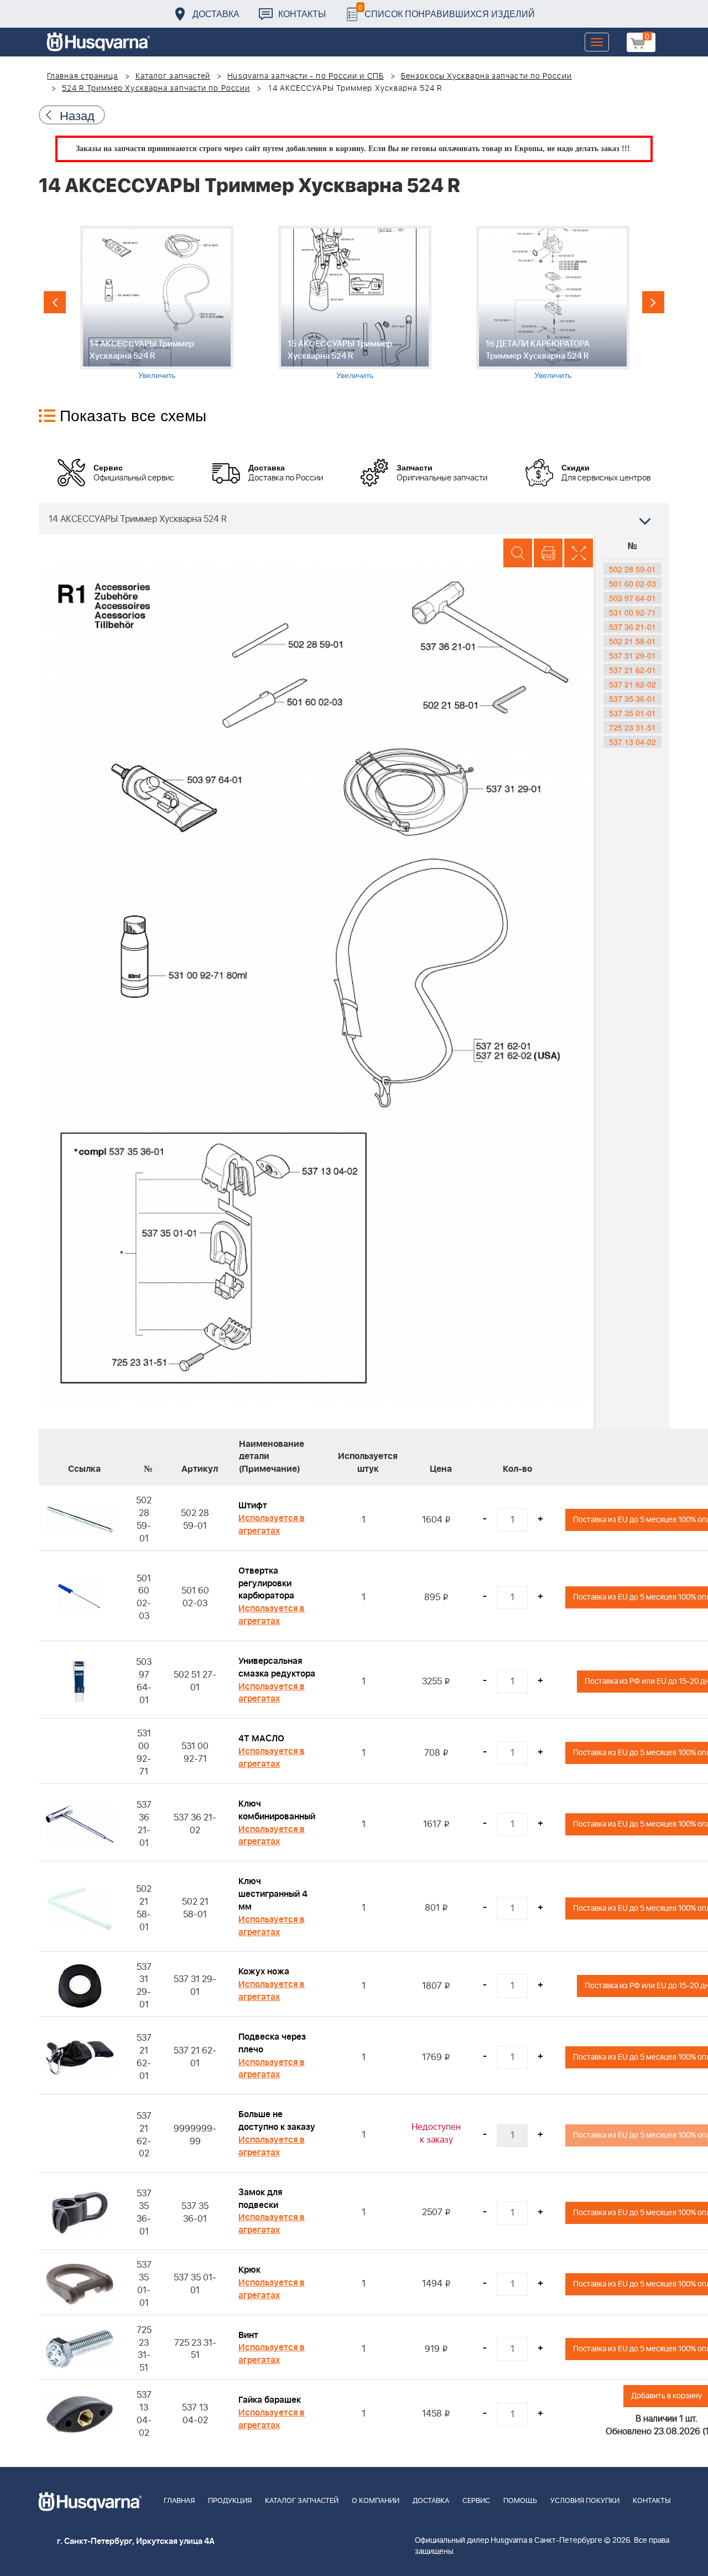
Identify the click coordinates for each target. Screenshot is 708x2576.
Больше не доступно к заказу (277, 2121)
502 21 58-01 (632, 641)
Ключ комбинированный (277, 1810)
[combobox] (354, 519)
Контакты (302, 14)
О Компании (376, 2501)
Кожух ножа (264, 1972)
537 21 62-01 (632, 670)
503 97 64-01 (632, 598)
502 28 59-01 (632, 569)
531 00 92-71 (632, 612)
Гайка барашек (270, 2400)
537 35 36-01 (632, 699)
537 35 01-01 (632, 713)
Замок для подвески (260, 2199)
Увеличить (157, 375)
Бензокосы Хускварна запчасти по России (486, 76)
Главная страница (83, 76)
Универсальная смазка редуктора (277, 1667)
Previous (55, 302)
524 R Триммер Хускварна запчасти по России (156, 89)
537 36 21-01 (632, 627)
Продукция (230, 2501)
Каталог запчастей (173, 76)
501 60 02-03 (632, 583)
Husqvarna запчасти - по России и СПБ (306, 76)
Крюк (249, 2270)
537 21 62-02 (632, 684)
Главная (179, 2501)
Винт (248, 2335)
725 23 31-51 (632, 727)
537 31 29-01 (632, 655)
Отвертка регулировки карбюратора (266, 1584)
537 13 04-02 (632, 742)
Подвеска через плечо (272, 2043)
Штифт (253, 1506)
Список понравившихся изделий (447, 11)
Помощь (520, 2501)
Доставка (216, 14)
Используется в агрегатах (272, 1525)
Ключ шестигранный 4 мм (273, 1894)
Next (653, 302)
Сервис (476, 2501)
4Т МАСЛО (261, 1739)
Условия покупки (585, 2501)
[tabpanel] (157, 303)
